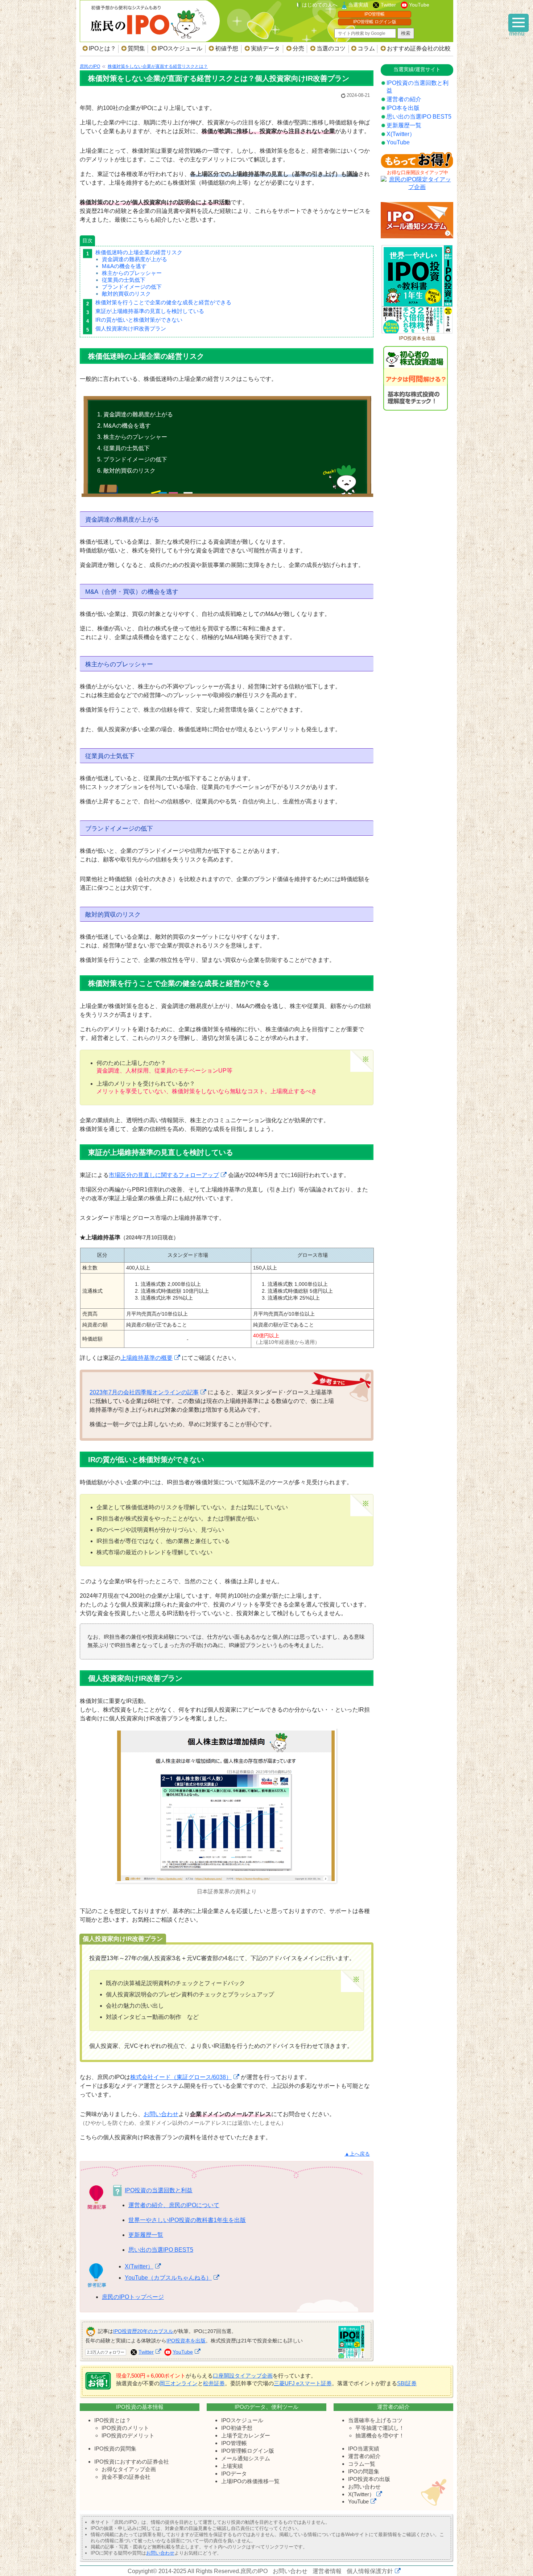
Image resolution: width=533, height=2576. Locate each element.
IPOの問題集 (364, 2471)
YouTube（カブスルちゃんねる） (168, 2278)
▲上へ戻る (357, 2154)
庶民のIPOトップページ (133, 2297)
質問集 (136, 48)
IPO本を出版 (403, 108)
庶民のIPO (254, 2571)
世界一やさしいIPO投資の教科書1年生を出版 (187, 2220)
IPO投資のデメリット (128, 2435)
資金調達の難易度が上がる (135, 259)
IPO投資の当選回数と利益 (159, 2190)
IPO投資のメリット (125, 2428)
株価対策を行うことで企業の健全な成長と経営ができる (163, 302)
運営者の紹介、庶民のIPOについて (174, 2205)
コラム (366, 48)
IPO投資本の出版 (369, 2479)
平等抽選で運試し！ (380, 2428)
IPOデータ (234, 2474)
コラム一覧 (362, 2464)
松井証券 (214, 2383)
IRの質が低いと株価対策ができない (139, 320)
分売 (298, 48)
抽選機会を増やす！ (380, 2435)
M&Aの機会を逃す (124, 266)
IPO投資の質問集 (115, 2449)
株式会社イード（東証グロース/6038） (181, 2077)
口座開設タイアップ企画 (243, 2376)
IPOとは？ (102, 48)
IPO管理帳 (375, 14)
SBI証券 (407, 2383)
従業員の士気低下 (124, 280)
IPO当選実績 (364, 2449)
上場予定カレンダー (246, 2435)
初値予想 (227, 48)
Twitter (388, 5)
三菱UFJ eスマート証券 (303, 2383)
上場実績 (232, 2466)
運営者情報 (327, 2571)
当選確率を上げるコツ (375, 2420)
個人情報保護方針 (370, 2571)
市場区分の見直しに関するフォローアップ (164, 1175)
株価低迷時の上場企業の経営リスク (139, 252)
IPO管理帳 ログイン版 (375, 22)
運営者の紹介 (404, 99)
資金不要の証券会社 (126, 2477)
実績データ (265, 48)
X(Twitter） (139, 2266)
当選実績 (358, 5)
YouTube (419, 5)
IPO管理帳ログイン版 (248, 2451)
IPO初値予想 (237, 2428)
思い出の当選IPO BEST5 (161, 2250)
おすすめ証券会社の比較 (419, 48)
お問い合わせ (161, 2114)
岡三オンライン (179, 2383)
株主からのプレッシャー (132, 273)
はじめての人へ (320, 5)
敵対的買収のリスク (126, 294)
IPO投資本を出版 (186, 2341)
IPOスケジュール (180, 48)
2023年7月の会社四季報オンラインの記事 (144, 1392)
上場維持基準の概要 (146, 1358)
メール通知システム (246, 2458)
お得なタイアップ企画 (129, 2469)
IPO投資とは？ (113, 2420)
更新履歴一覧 (146, 2235)
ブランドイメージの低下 (132, 287)
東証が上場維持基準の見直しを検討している (150, 311)
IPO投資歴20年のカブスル (143, 2331)
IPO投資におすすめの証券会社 (132, 2462)
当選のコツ (331, 48)
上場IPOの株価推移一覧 (250, 2481)
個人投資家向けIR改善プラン (131, 328)
